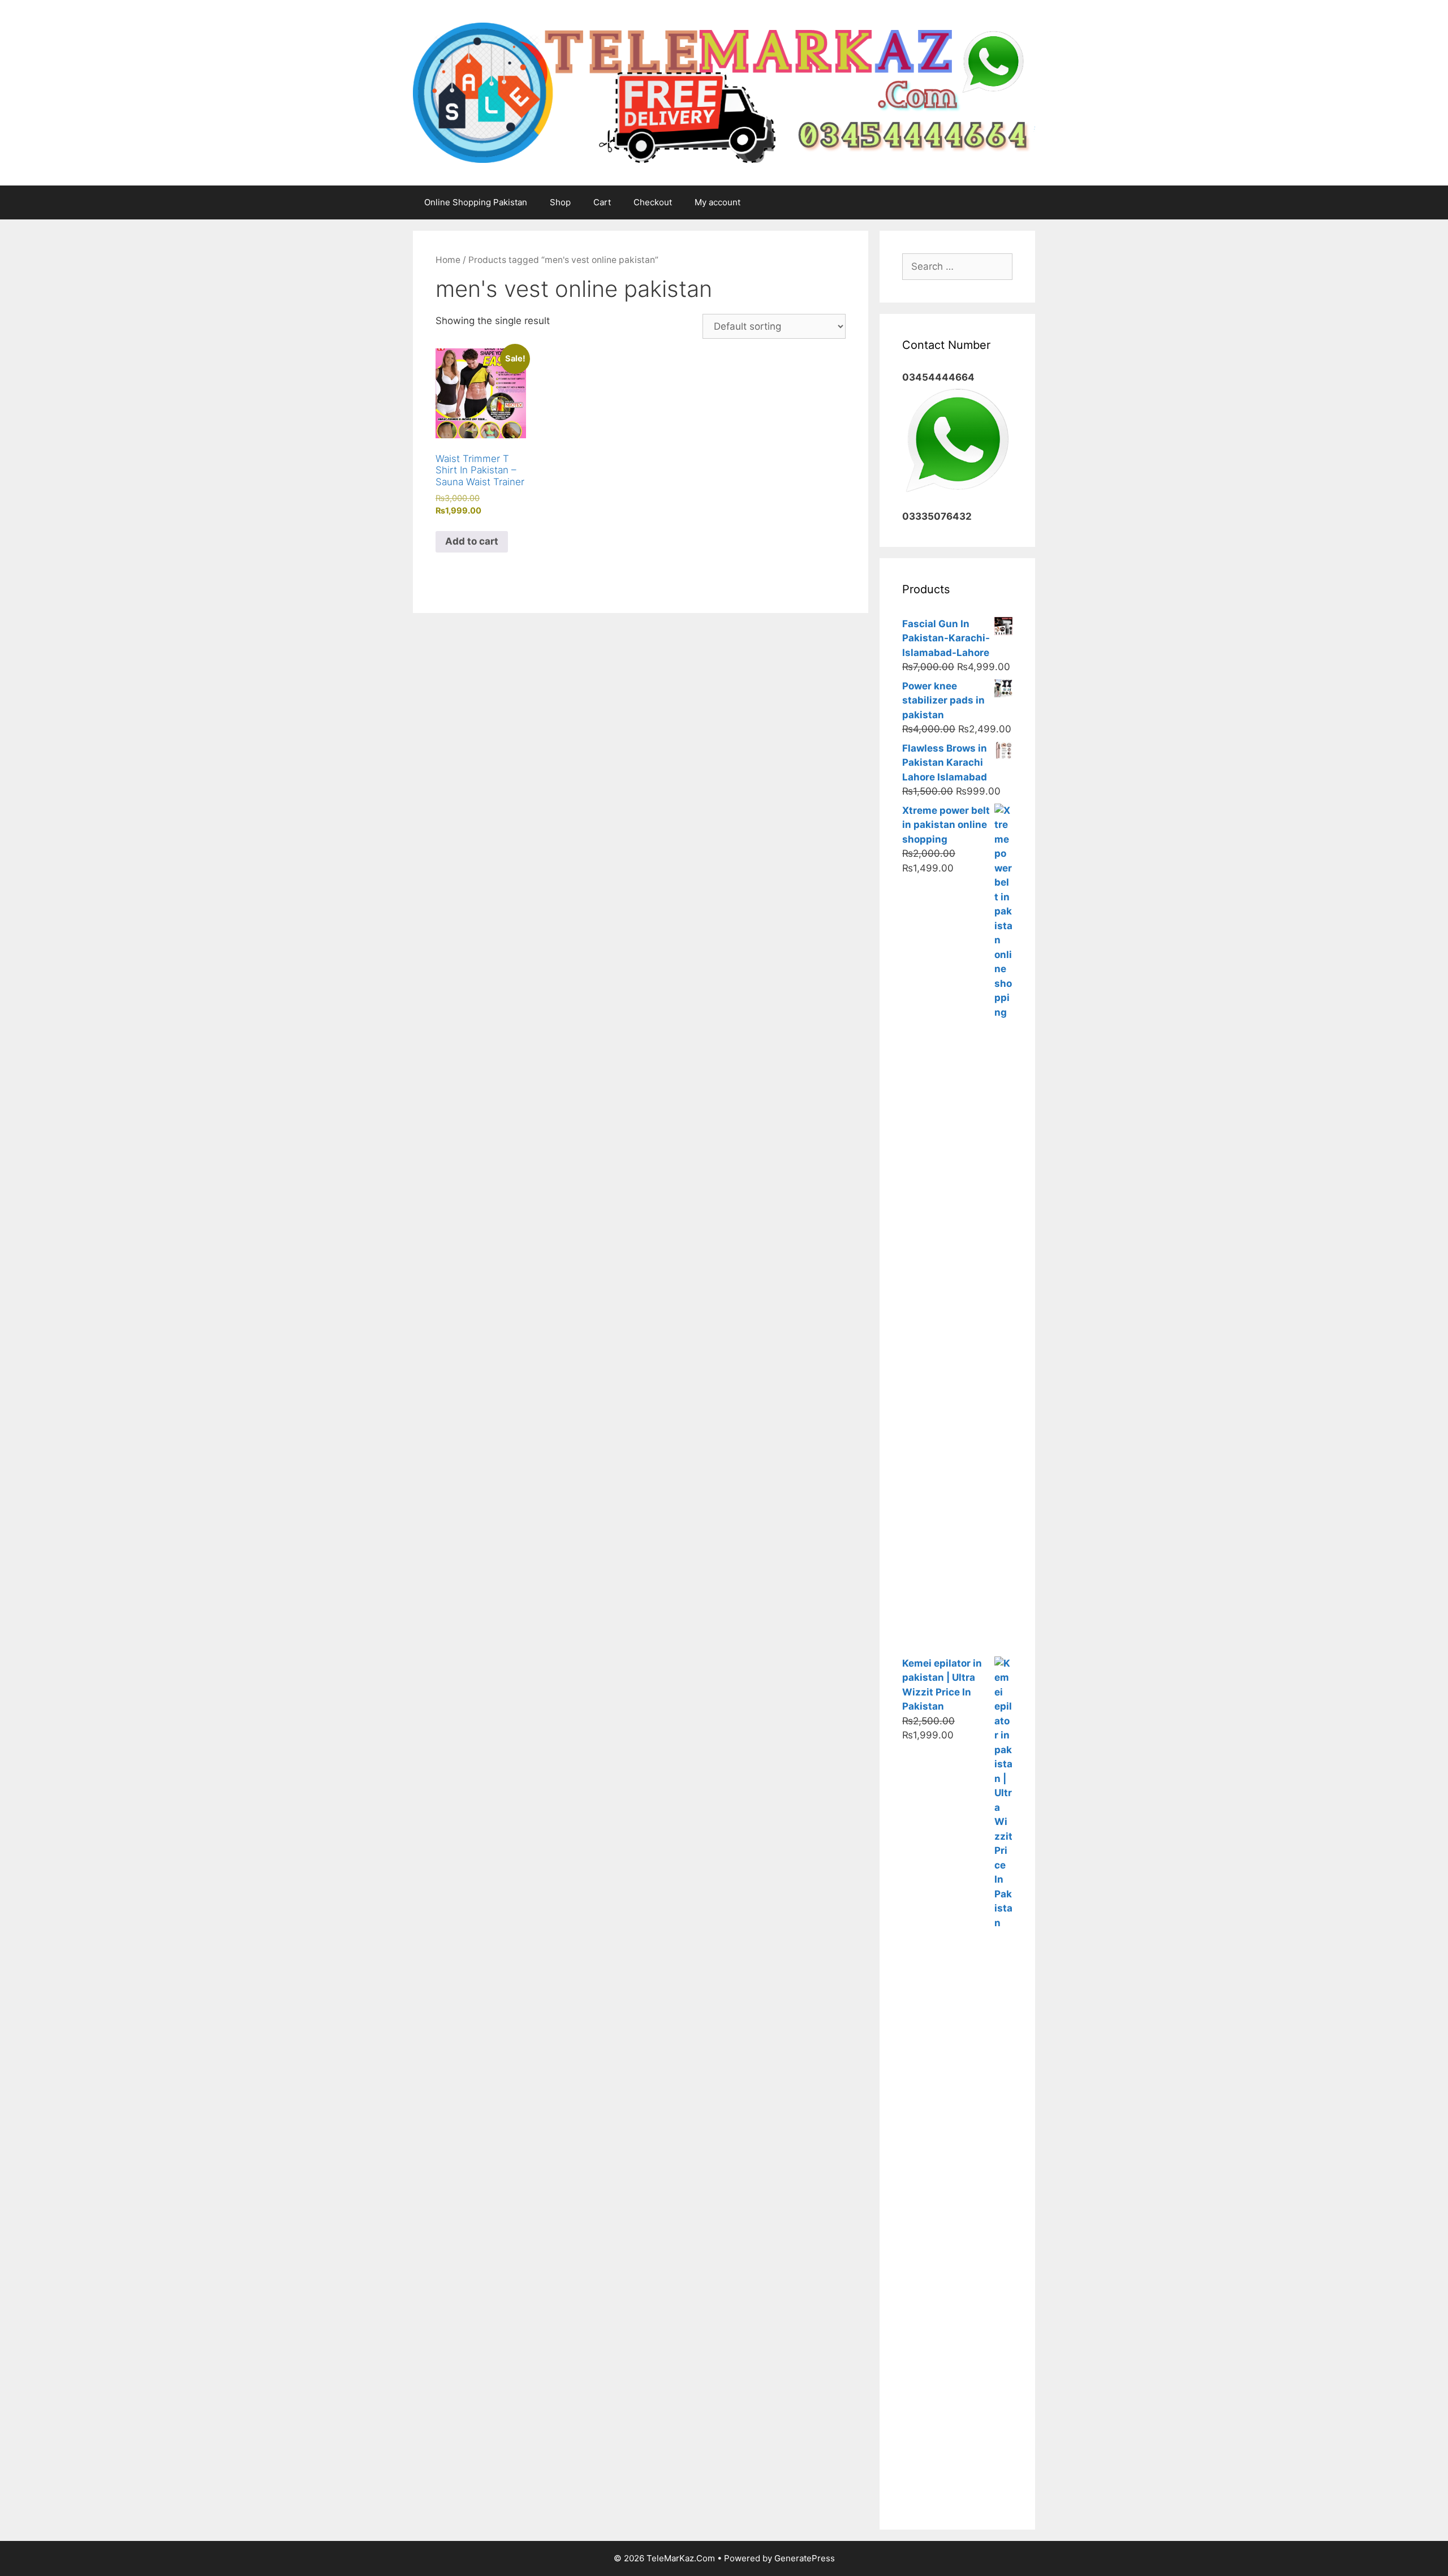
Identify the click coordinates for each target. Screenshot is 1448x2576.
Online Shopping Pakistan (476, 202)
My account (717, 202)
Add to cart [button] (472, 541)
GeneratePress (805, 2558)
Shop (560, 202)
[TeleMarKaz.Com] (724, 92)
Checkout (653, 202)
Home (448, 260)
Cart (602, 202)
